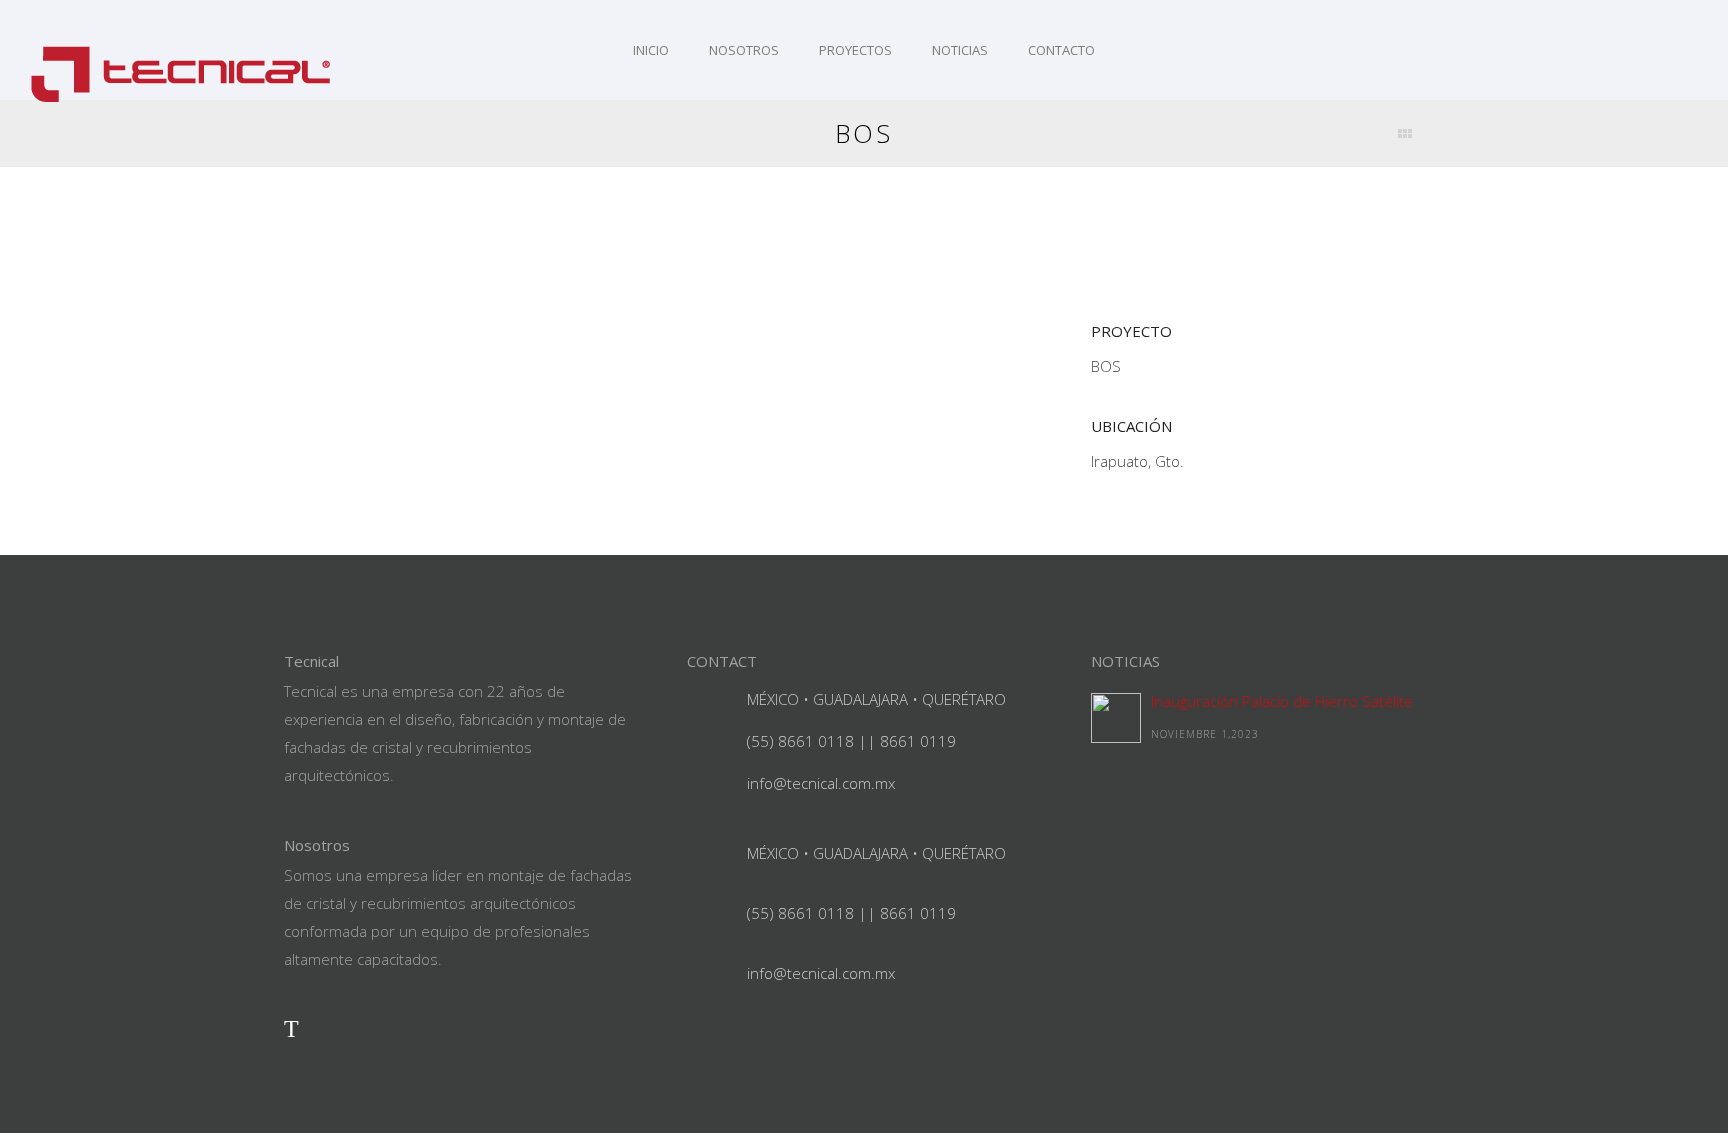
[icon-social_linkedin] (336, 1028)
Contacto (1061, 50)
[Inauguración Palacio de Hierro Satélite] (1116, 718)
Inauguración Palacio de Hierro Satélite (1282, 701)
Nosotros (744, 50)
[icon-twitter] (291, 1028)
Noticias (960, 50)
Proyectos (855, 50)
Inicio (651, 50)
